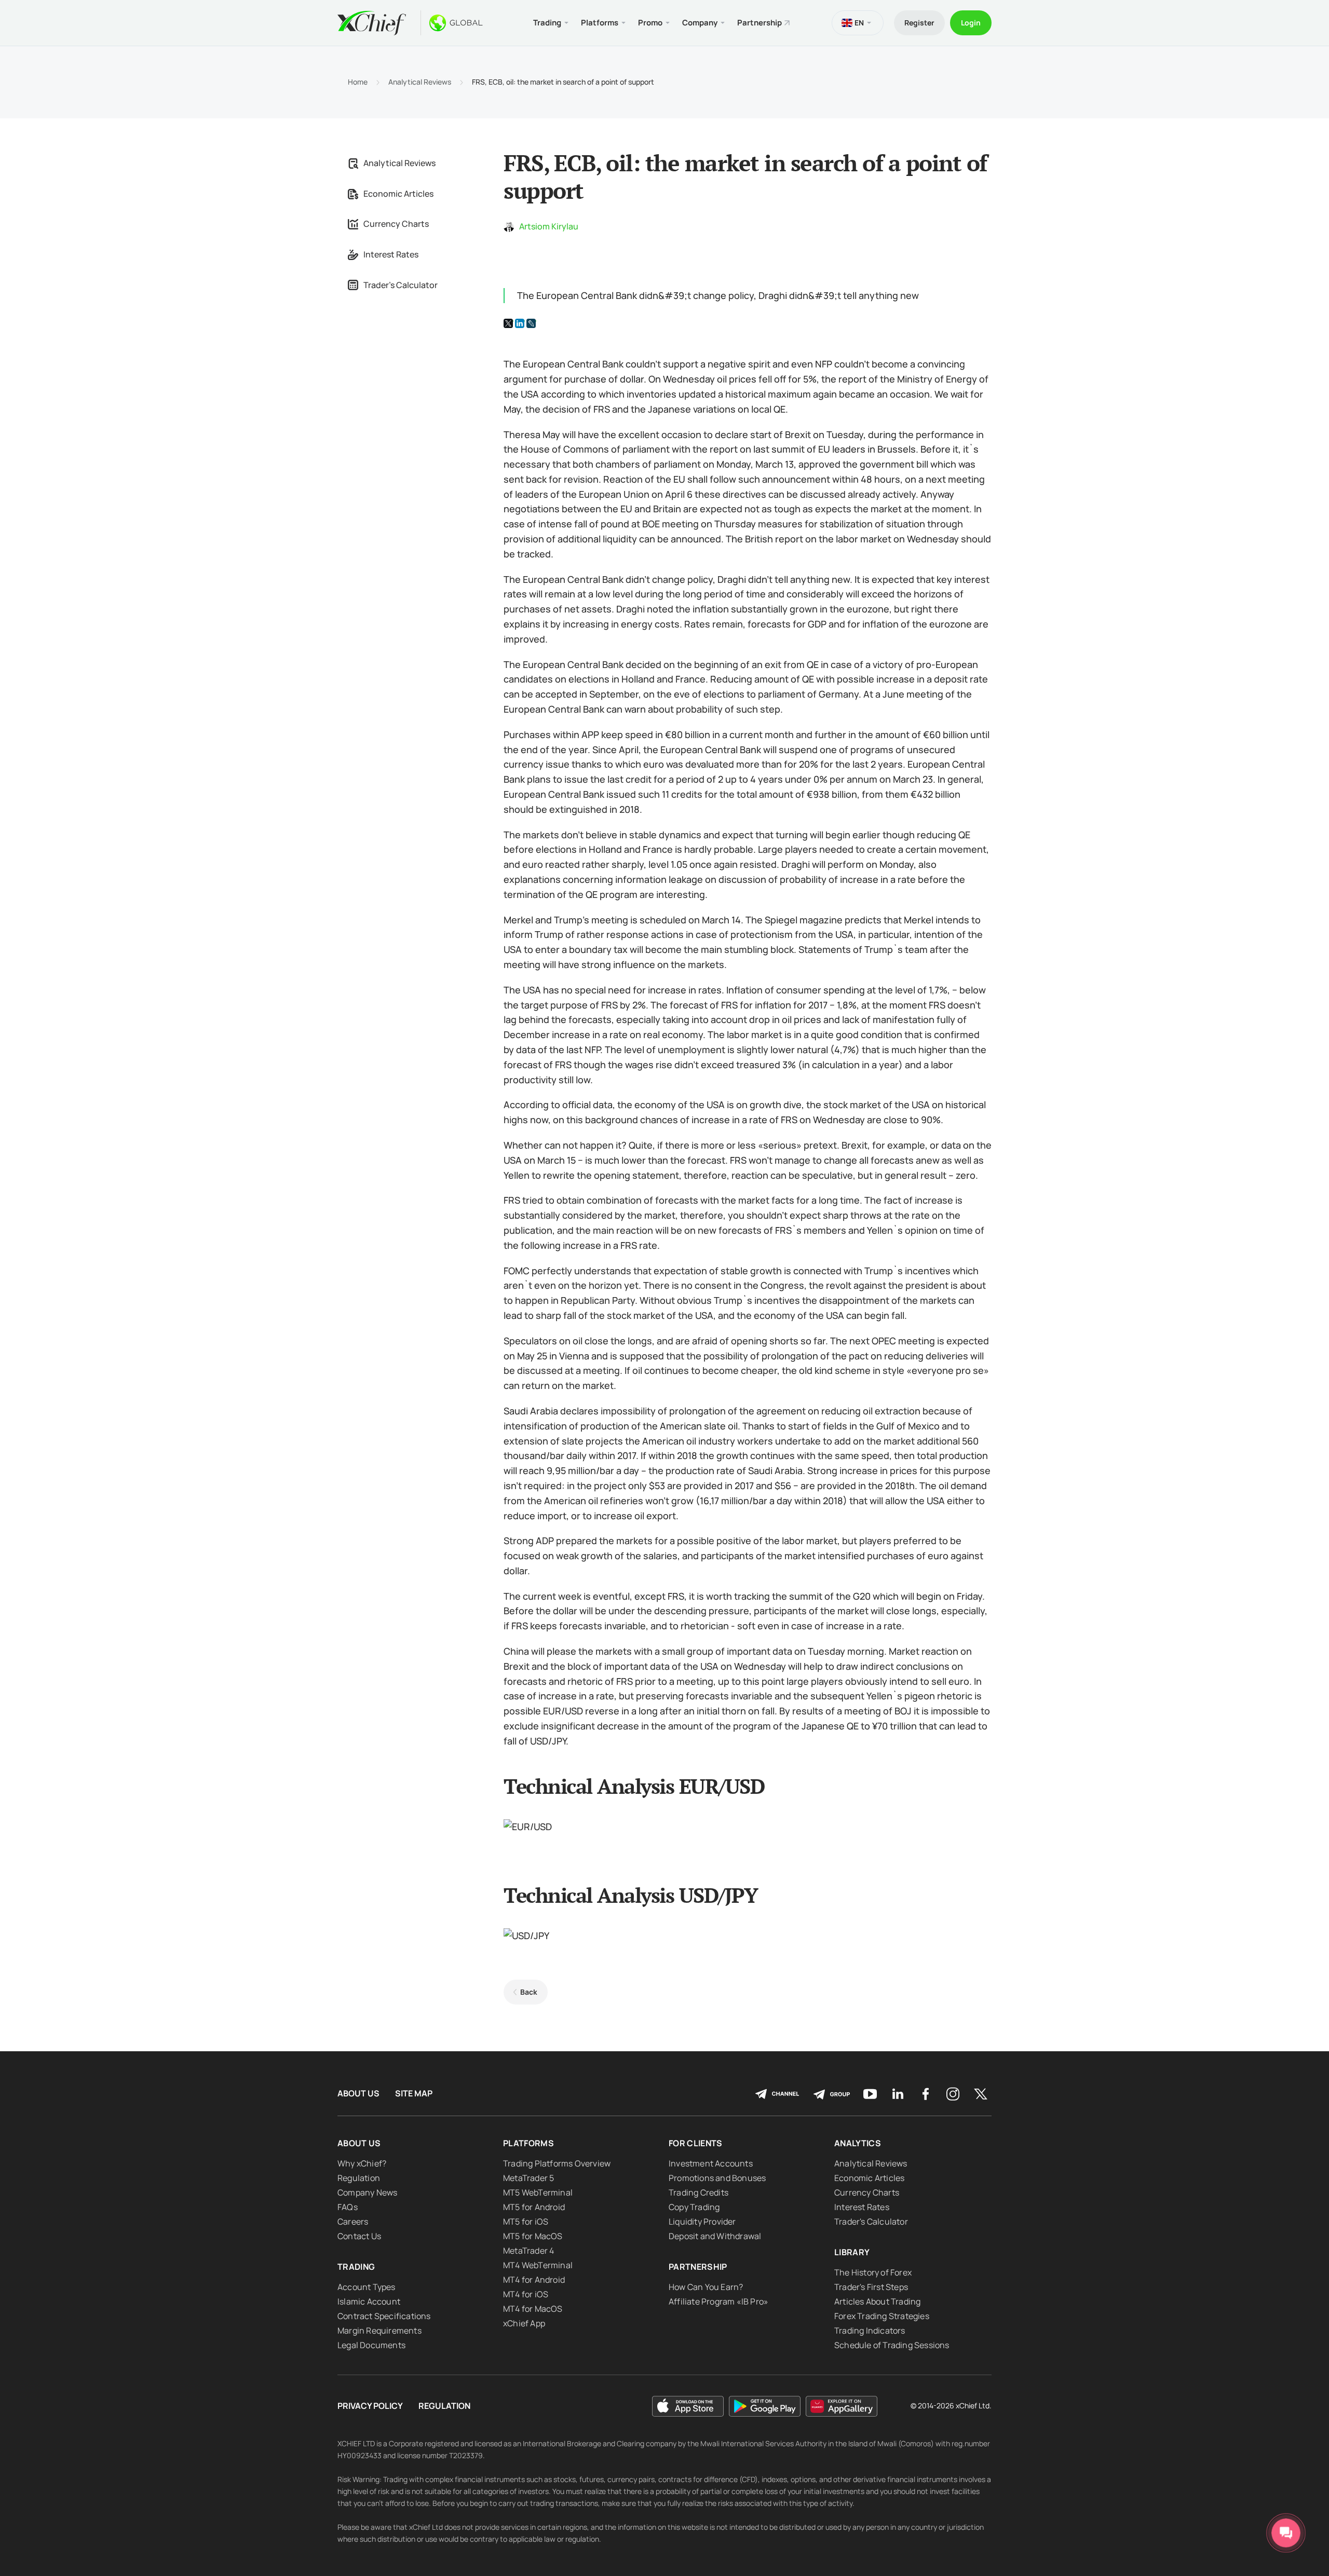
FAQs (348, 2207)
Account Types (367, 2287)
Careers (353, 2221)
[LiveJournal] (531, 323)
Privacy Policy (370, 2406)
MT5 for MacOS (533, 2236)
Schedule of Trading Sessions (892, 2345)
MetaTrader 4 (528, 2251)
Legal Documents (371, 2345)
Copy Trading (694, 2207)
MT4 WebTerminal (538, 2265)
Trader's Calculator (401, 285)
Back (529, 1992)
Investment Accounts (711, 2163)
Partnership (760, 23)
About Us (358, 2094)
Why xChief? (362, 2163)
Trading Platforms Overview (557, 2163)
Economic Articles (398, 194)
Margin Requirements (379, 2330)
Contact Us (359, 2236)
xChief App (524, 2323)
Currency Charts (396, 224)
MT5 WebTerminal (538, 2192)
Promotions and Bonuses (717, 2178)
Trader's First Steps (871, 2287)
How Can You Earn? (706, 2287)
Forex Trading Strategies (882, 2316)
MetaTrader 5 (528, 2178)
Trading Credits (699, 2192)
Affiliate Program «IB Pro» (718, 2301)
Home (358, 82)
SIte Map (414, 2094)
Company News (367, 2192)
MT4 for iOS (526, 2294)
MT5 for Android (534, 2207)
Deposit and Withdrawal (715, 2236)
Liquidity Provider (702, 2221)
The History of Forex (873, 2272)
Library (852, 2252)
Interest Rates (391, 254)
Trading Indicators (870, 2330)
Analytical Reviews (420, 82)
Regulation (359, 2178)
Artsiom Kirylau (549, 226)
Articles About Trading (877, 2301)
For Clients (696, 2143)
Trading (356, 2267)
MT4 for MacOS (533, 2309)
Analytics (858, 2143)
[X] (508, 323)
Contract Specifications (384, 2316)
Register (919, 23)
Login (971, 23)
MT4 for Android (534, 2280)
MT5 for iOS (526, 2221)
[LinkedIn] (520, 323)
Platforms (528, 2143)
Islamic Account (369, 2301)
